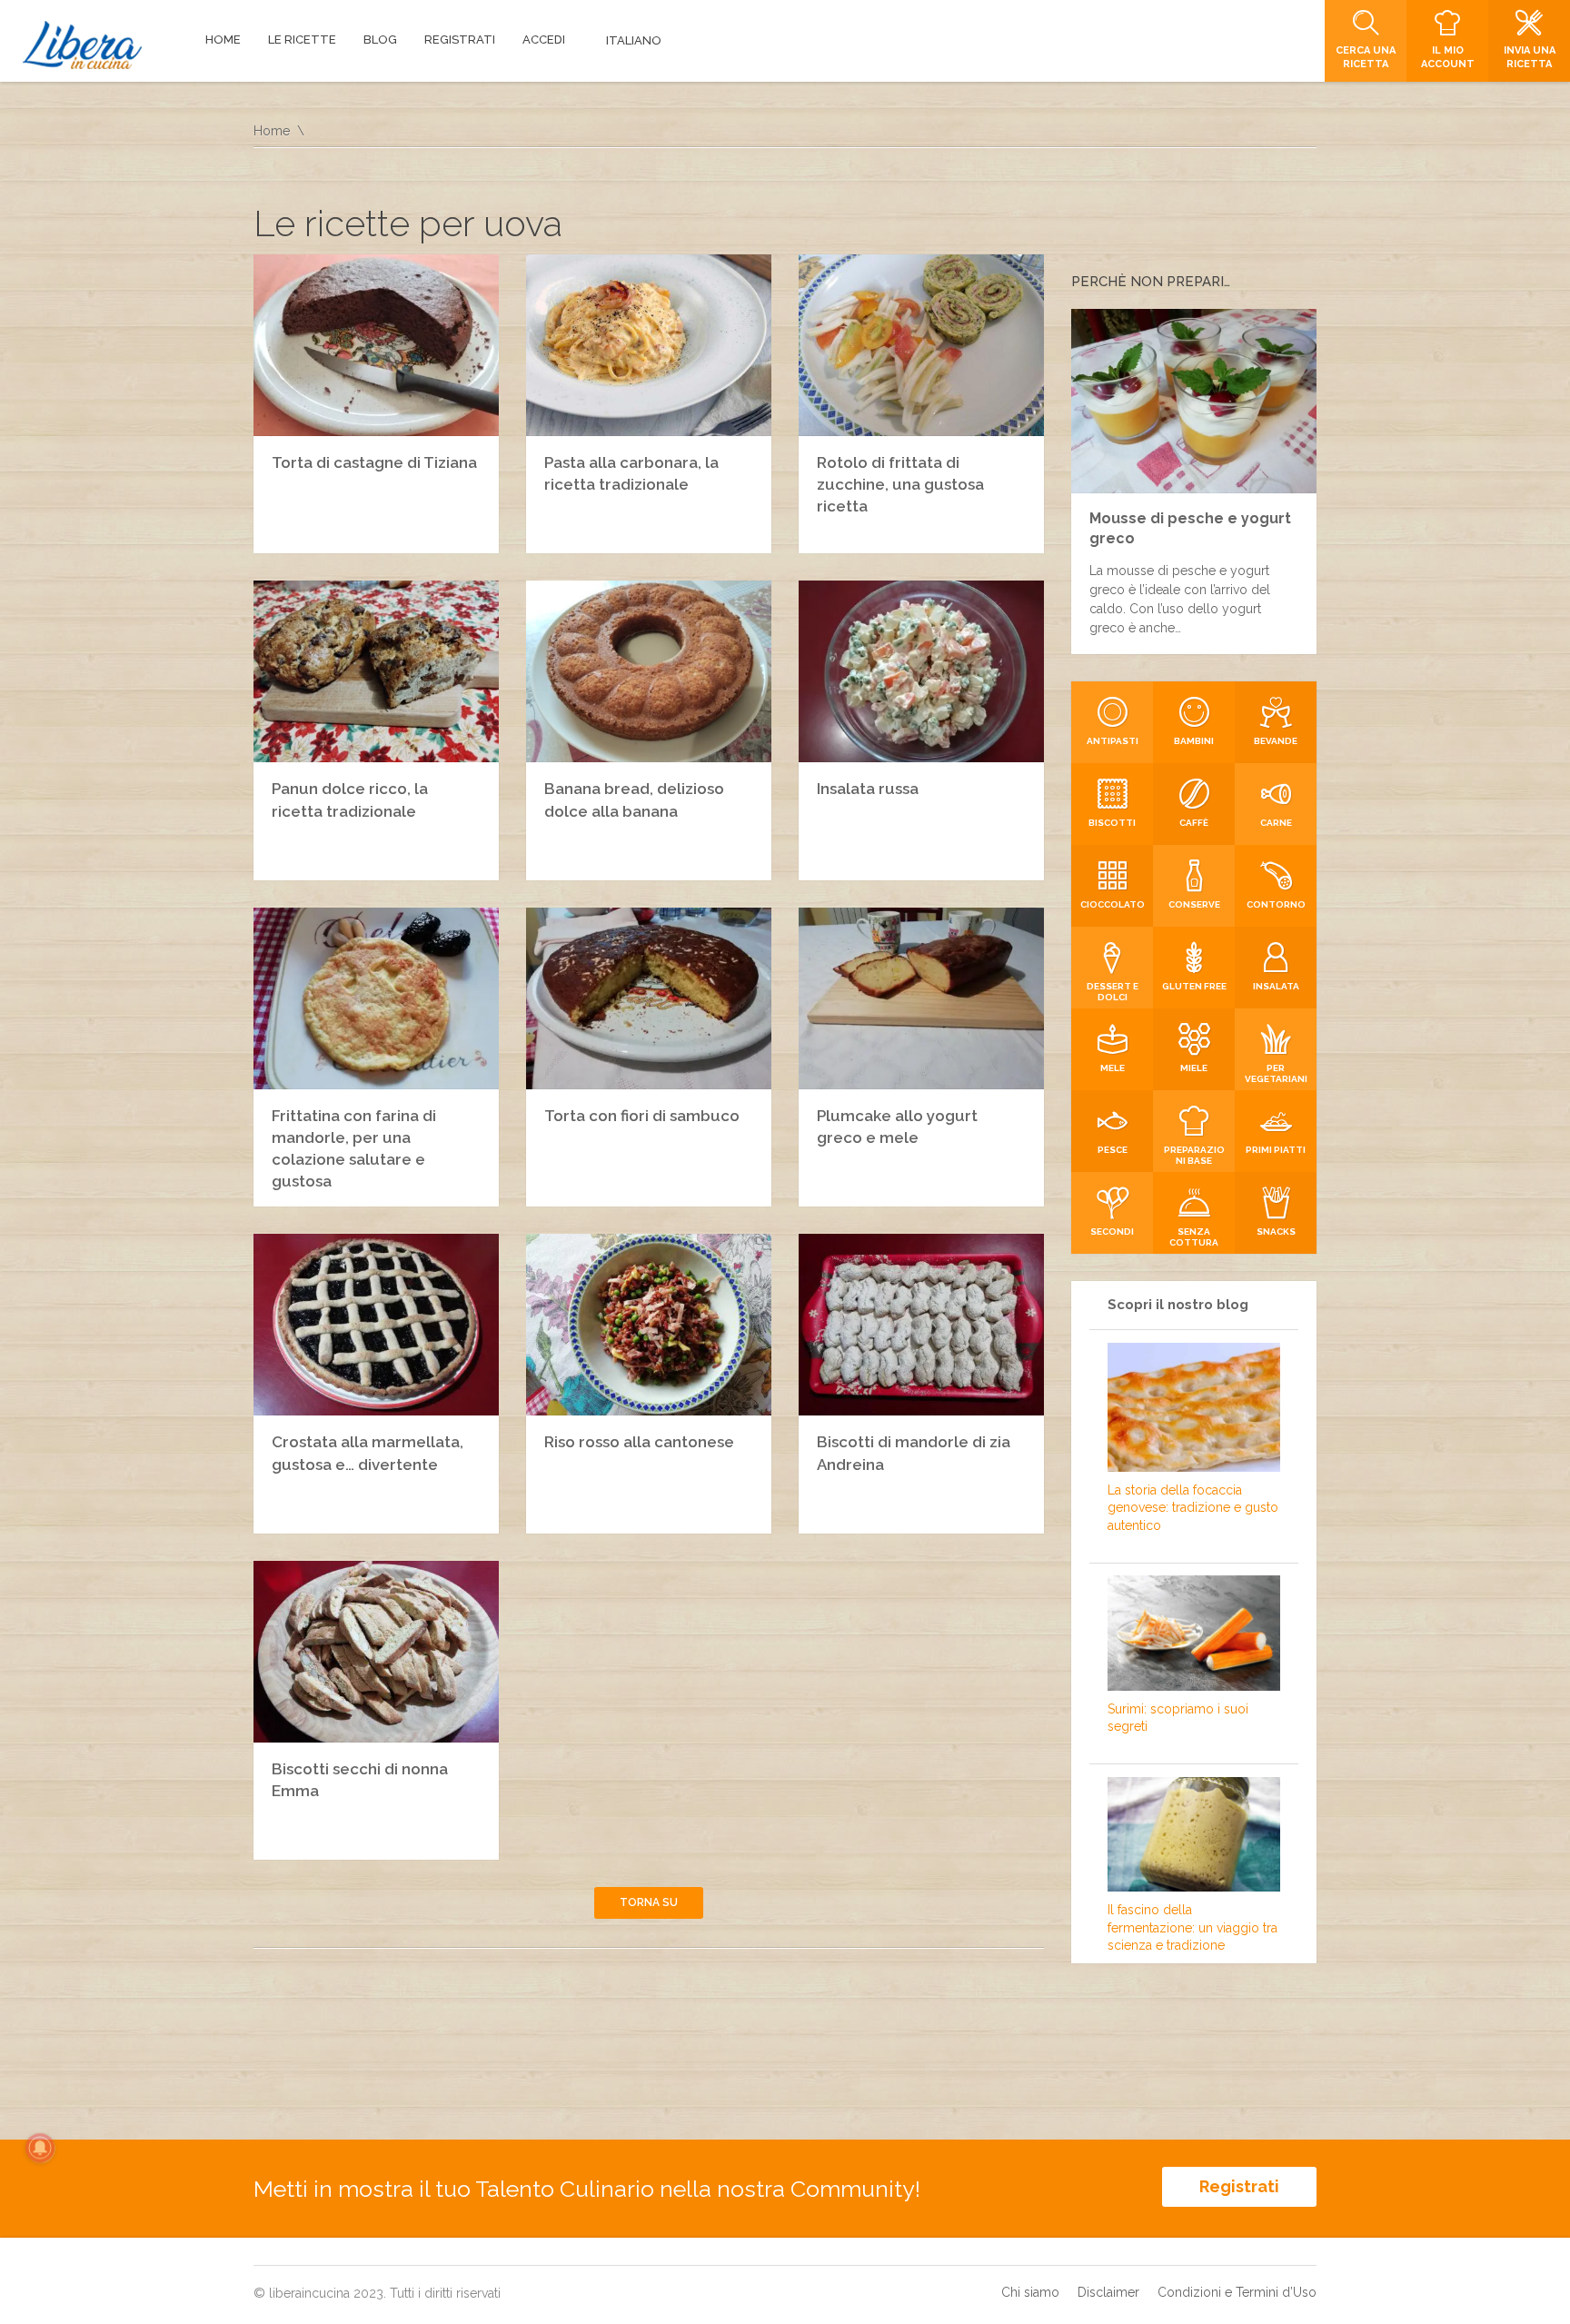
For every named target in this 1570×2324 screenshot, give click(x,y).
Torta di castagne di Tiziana (374, 462)
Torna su (649, 1902)
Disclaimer (1108, 2292)
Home (272, 131)
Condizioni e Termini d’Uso (1237, 2292)
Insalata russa (868, 789)
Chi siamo (1030, 2292)
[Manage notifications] (40, 2148)
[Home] (82, 45)
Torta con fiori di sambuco (642, 1116)
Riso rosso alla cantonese (639, 1442)
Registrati (1239, 2186)
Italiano (634, 40)
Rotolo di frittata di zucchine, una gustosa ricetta (900, 484)
